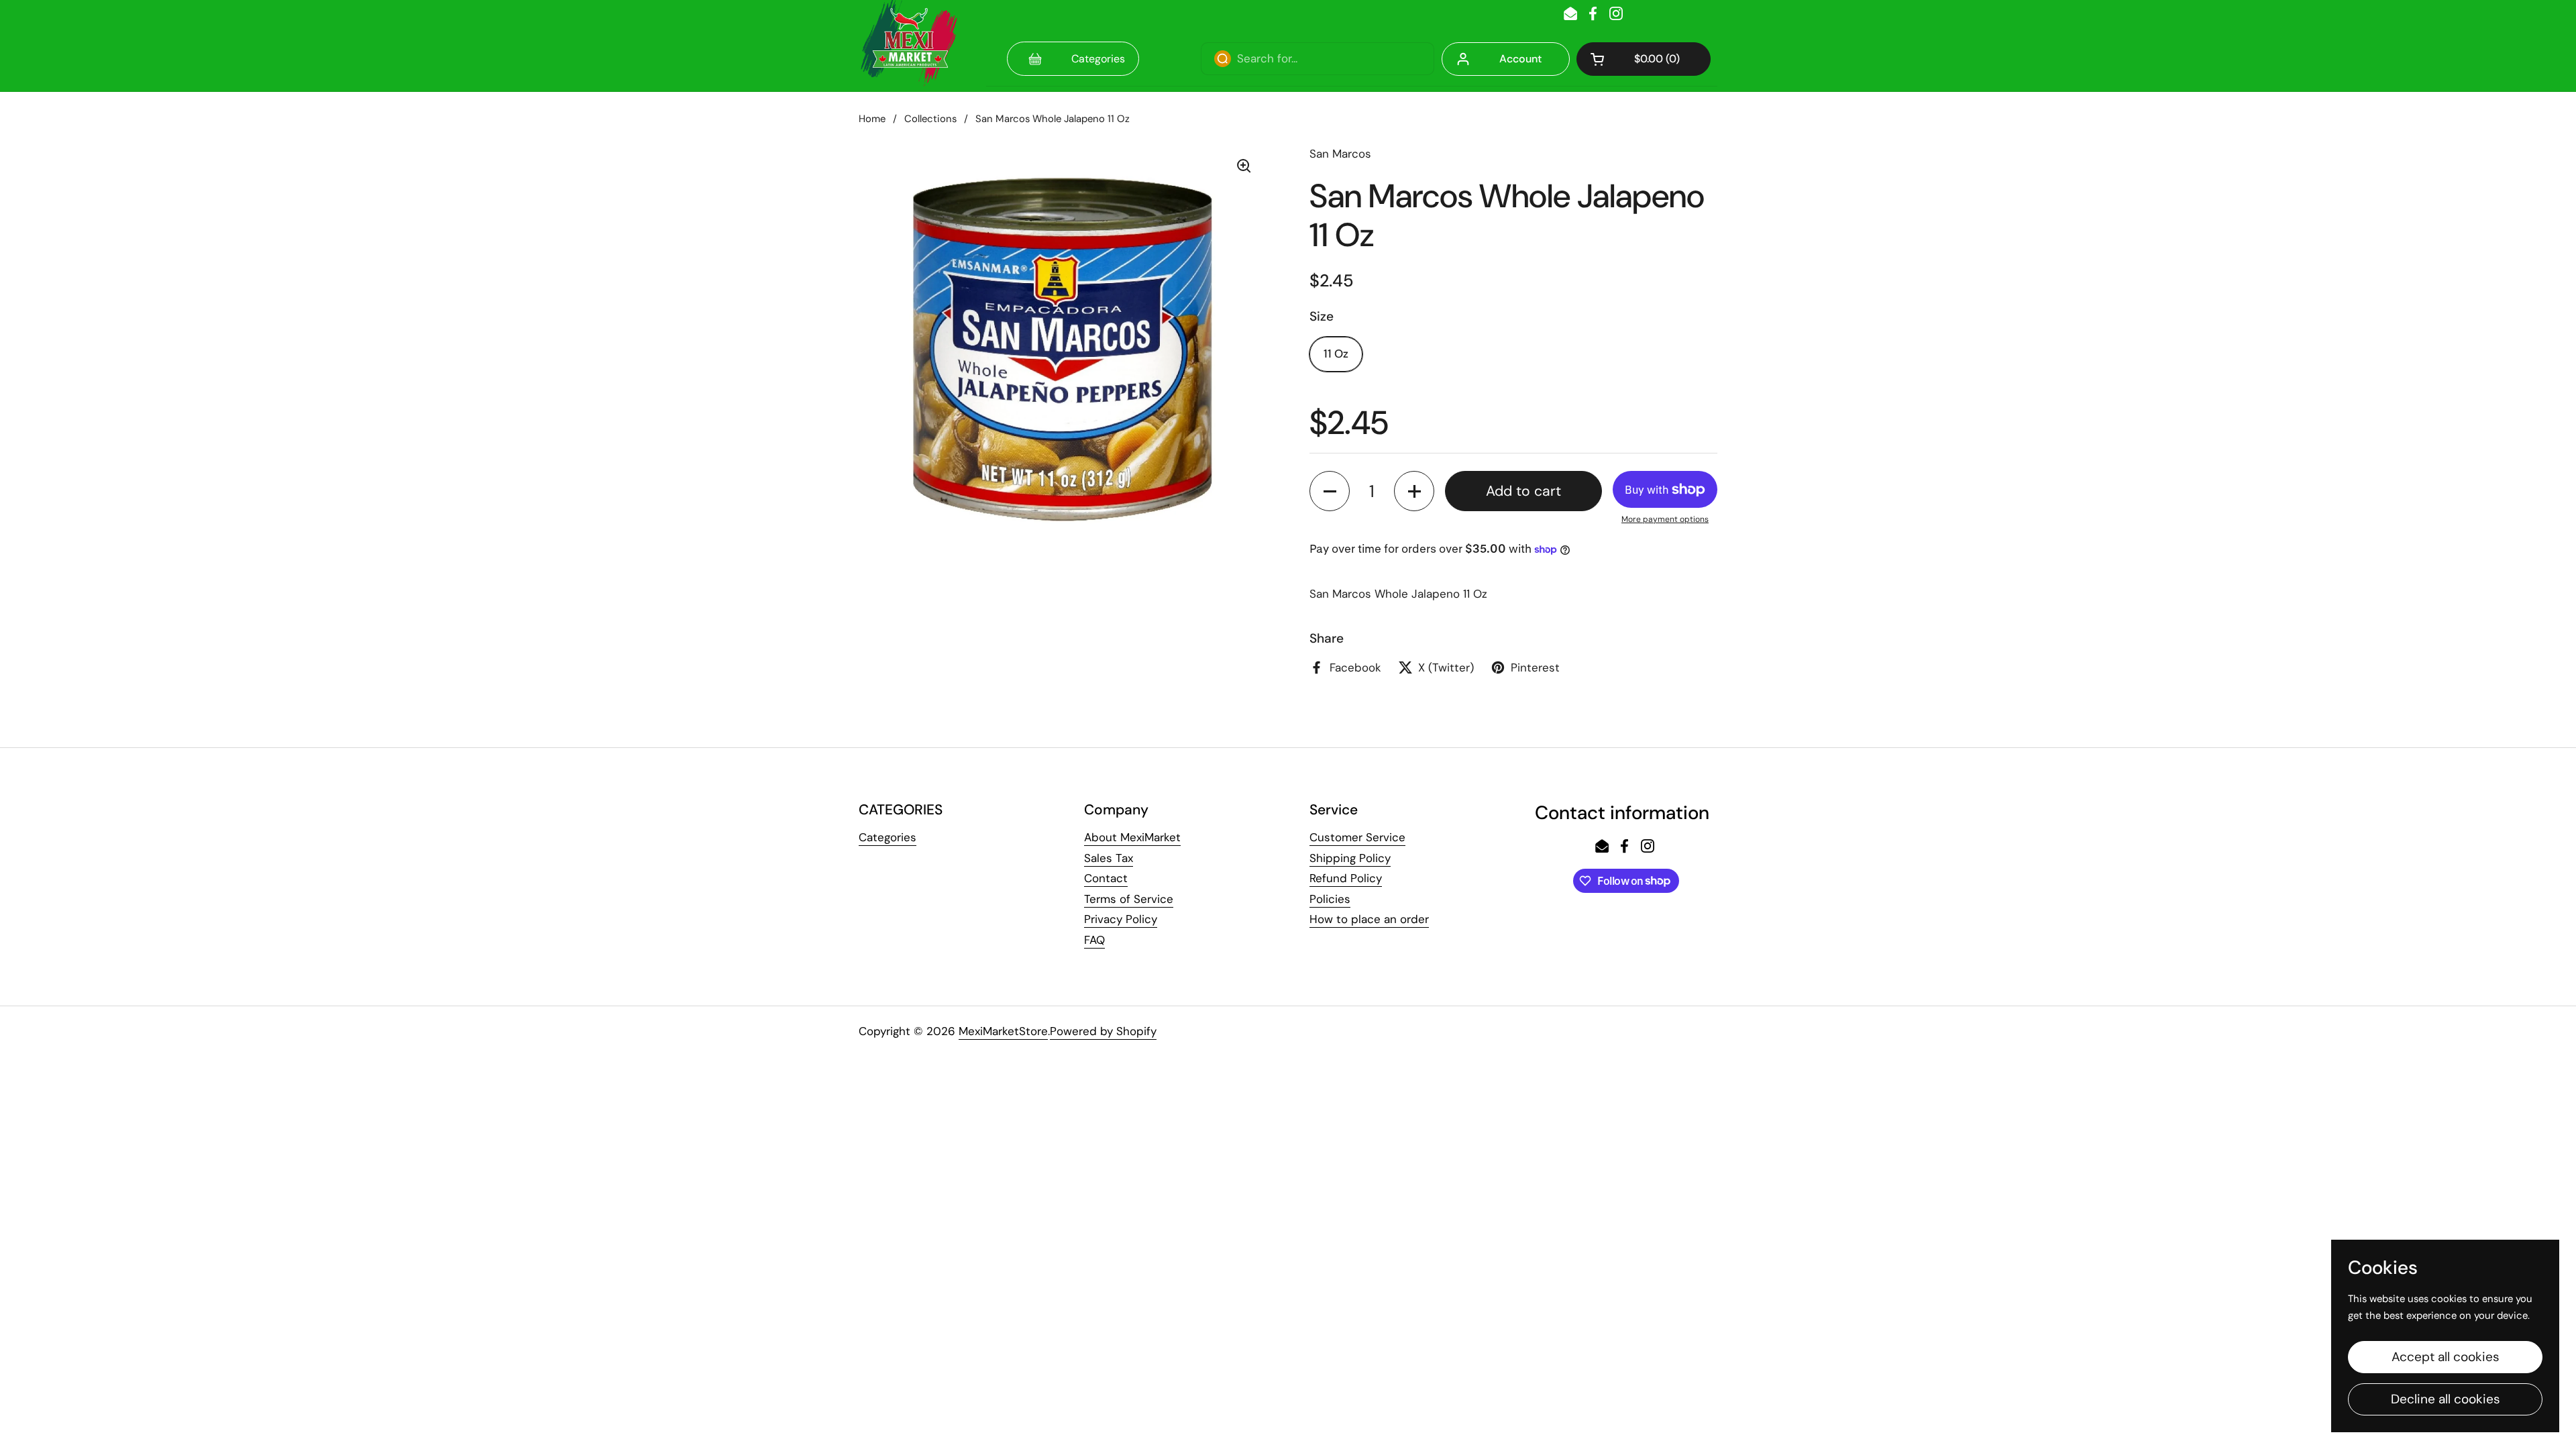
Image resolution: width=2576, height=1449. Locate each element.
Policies (1330, 899)
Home (872, 119)
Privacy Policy (1121, 919)
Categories (888, 837)
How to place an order (1369, 919)
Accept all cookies (2446, 1357)
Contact (1106, 878)
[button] (1644, 59)
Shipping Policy (1350, 858)
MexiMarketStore (1003, 1031)
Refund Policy (1346, 878)
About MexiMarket (1132, 837)
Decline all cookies (2446, 1399)
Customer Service (1357, 837)
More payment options (1665, 519)
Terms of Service (1129, 899)
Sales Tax (1109, 858)
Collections (930, 119)
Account (1520, 59)
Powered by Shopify (1103, 1031)
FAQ (1094, 940)
